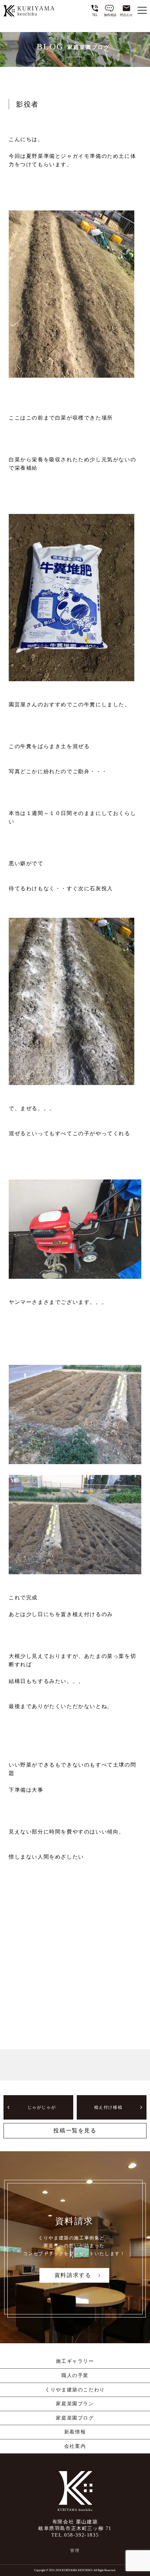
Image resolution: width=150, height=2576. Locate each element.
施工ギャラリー (75, 2361)
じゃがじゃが (42, 2107)
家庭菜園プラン (75, 2404)
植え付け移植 (108, 2107)
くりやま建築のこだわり (75, 2390)
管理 (75, 2551)
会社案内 (75, 2446)
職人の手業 (75, 2375)
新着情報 (75, 2432)
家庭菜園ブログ (75, 2418)
